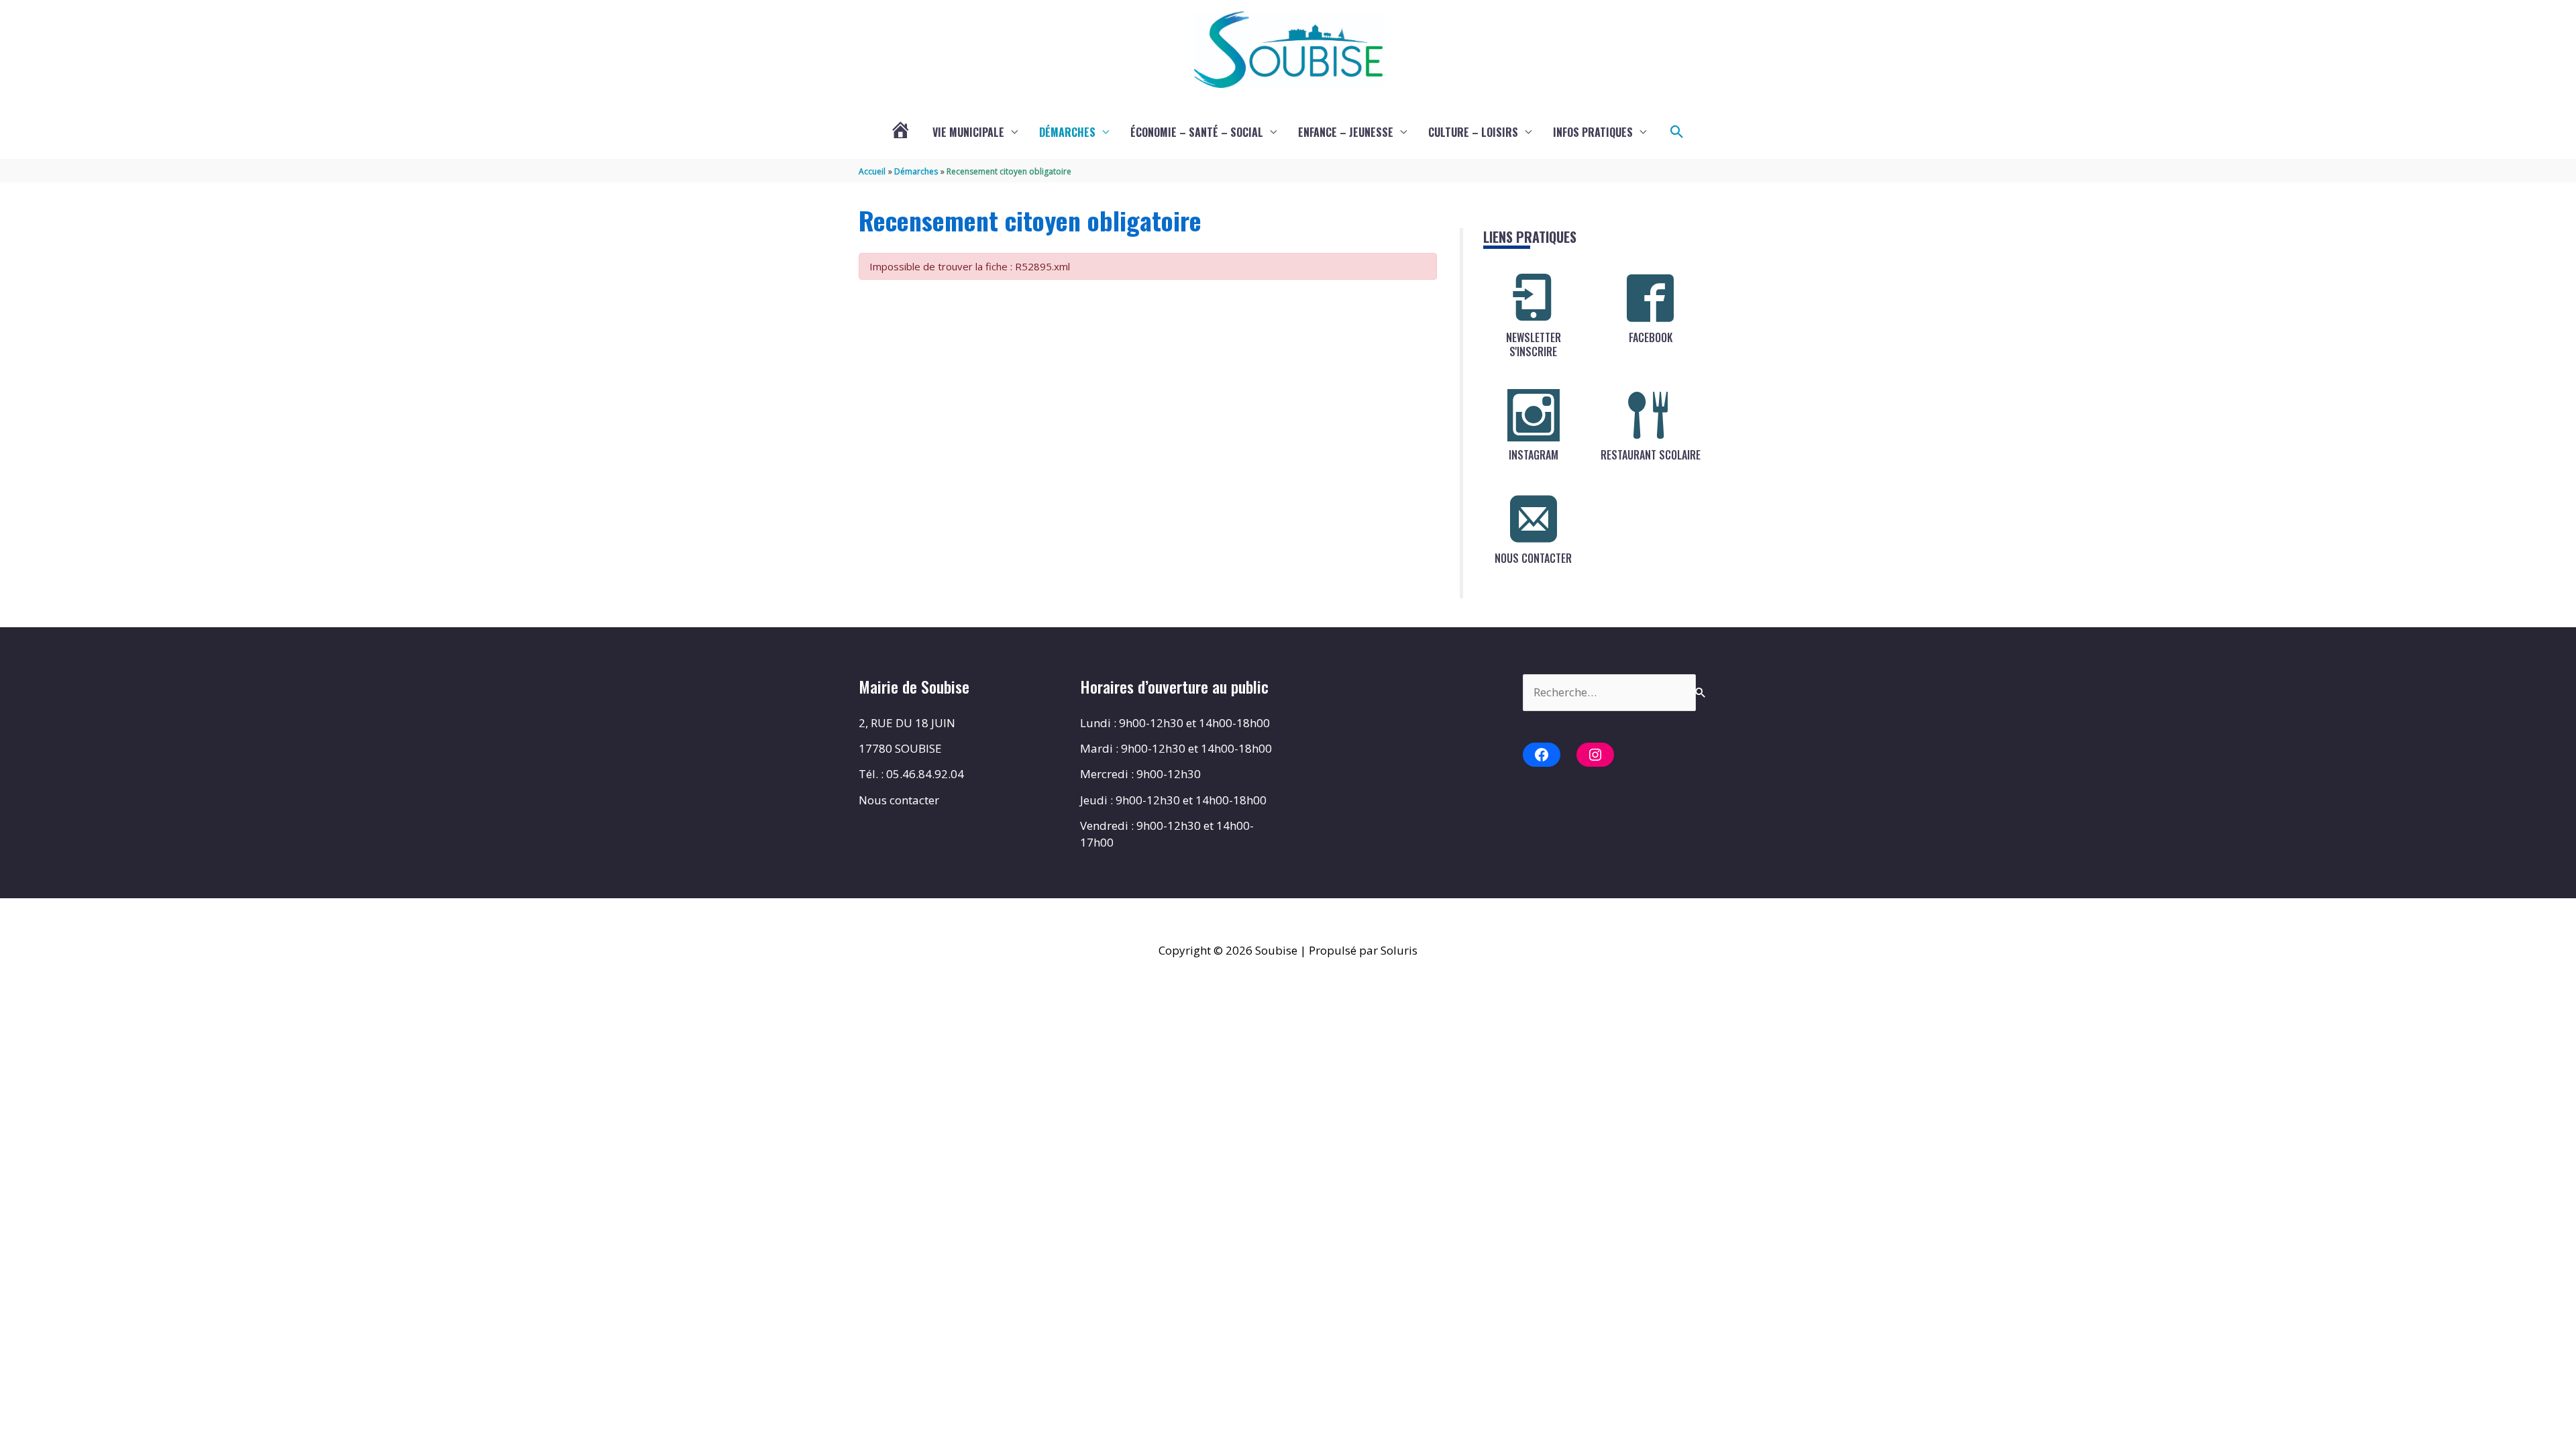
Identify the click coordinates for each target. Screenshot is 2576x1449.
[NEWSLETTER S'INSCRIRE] (1534, 298)
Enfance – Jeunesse (1346, 132)
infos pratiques (1593, 132)
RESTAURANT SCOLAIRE (1651, 455)
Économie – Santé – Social (1197, 132)
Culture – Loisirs (1473, 132)
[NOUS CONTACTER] (1534, 519)
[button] (1677, 132)
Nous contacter (899, 800)
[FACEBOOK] (1650, 298)
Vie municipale (968, 132)
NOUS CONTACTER (1533, 558)
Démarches (1067, 132)
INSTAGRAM (1534, 455)
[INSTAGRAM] (1534, 415)
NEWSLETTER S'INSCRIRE (1534, 344)
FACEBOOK (1651, 337)
